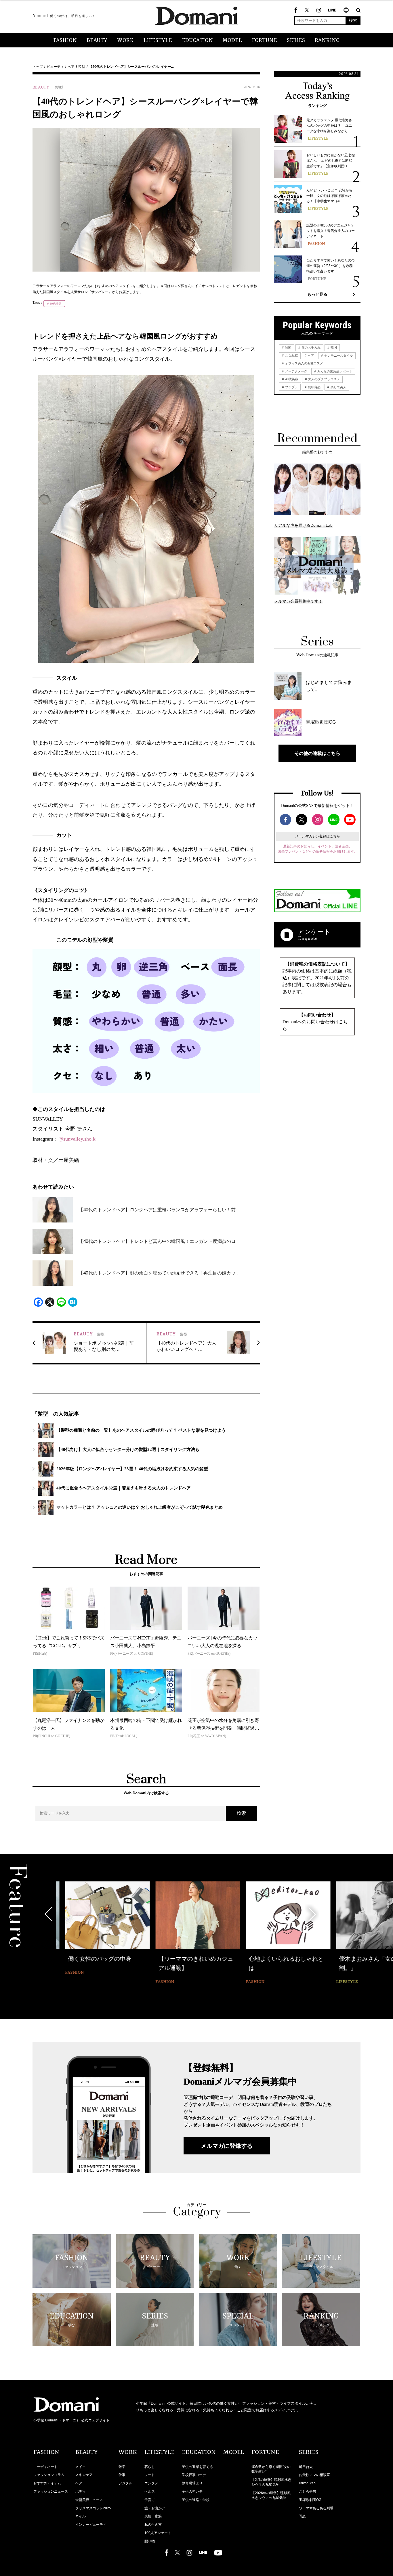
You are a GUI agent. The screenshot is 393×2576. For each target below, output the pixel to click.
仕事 (122, 2475)
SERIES (296, 41)
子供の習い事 (192, 2492)
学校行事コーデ (194, 2475)
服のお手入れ (311, 347)
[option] (98, 1934)
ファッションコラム (49, 2475)
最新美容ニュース (89, 2500)
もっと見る (317, 294)
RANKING (327, 41)
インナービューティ (91, 2525)
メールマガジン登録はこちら (318, 836)
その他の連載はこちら (317, 753)
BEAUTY (97, 41)
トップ (38, 67)
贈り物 (150, 2541)
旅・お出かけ (155, 2508)
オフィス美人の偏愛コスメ (304, 363)
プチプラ (291, 387)
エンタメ (151, 2483)
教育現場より (192, 2483)
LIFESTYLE (158, 41)
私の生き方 (153, 2525)
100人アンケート (158, 2533)
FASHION (65, 41)
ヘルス (150, 2492)
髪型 (82, 67)
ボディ (81, 2492)
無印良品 (314, 387)
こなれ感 (291, 355)
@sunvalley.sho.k (77, 1139)
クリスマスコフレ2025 (93, 2508)
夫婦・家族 (153, 2516)
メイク (81, 2467)
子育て (150, 2500)
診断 (288, 347)
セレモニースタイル (338, 355)
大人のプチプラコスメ (324, 379)
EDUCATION (197, 41)
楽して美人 (338, 387)
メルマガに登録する (227, 2146)
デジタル (125, 2483)
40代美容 (56, 304)
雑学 (122, 2467)
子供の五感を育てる (197, 2467)
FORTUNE (264, 41)
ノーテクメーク (296, 371)
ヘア (71, 67)
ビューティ (55, 67)
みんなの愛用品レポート (334, 371)
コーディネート (45, 2467)
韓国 (333, 347)
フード (150, 2475)
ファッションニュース (51, 2492)
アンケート (314, 932)
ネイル (81, 2516)
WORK (125, 41)
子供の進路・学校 (196, 2500)
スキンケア (84, 2475)
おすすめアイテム (47, 2483)
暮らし (150, 2467)
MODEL (232, 41)
